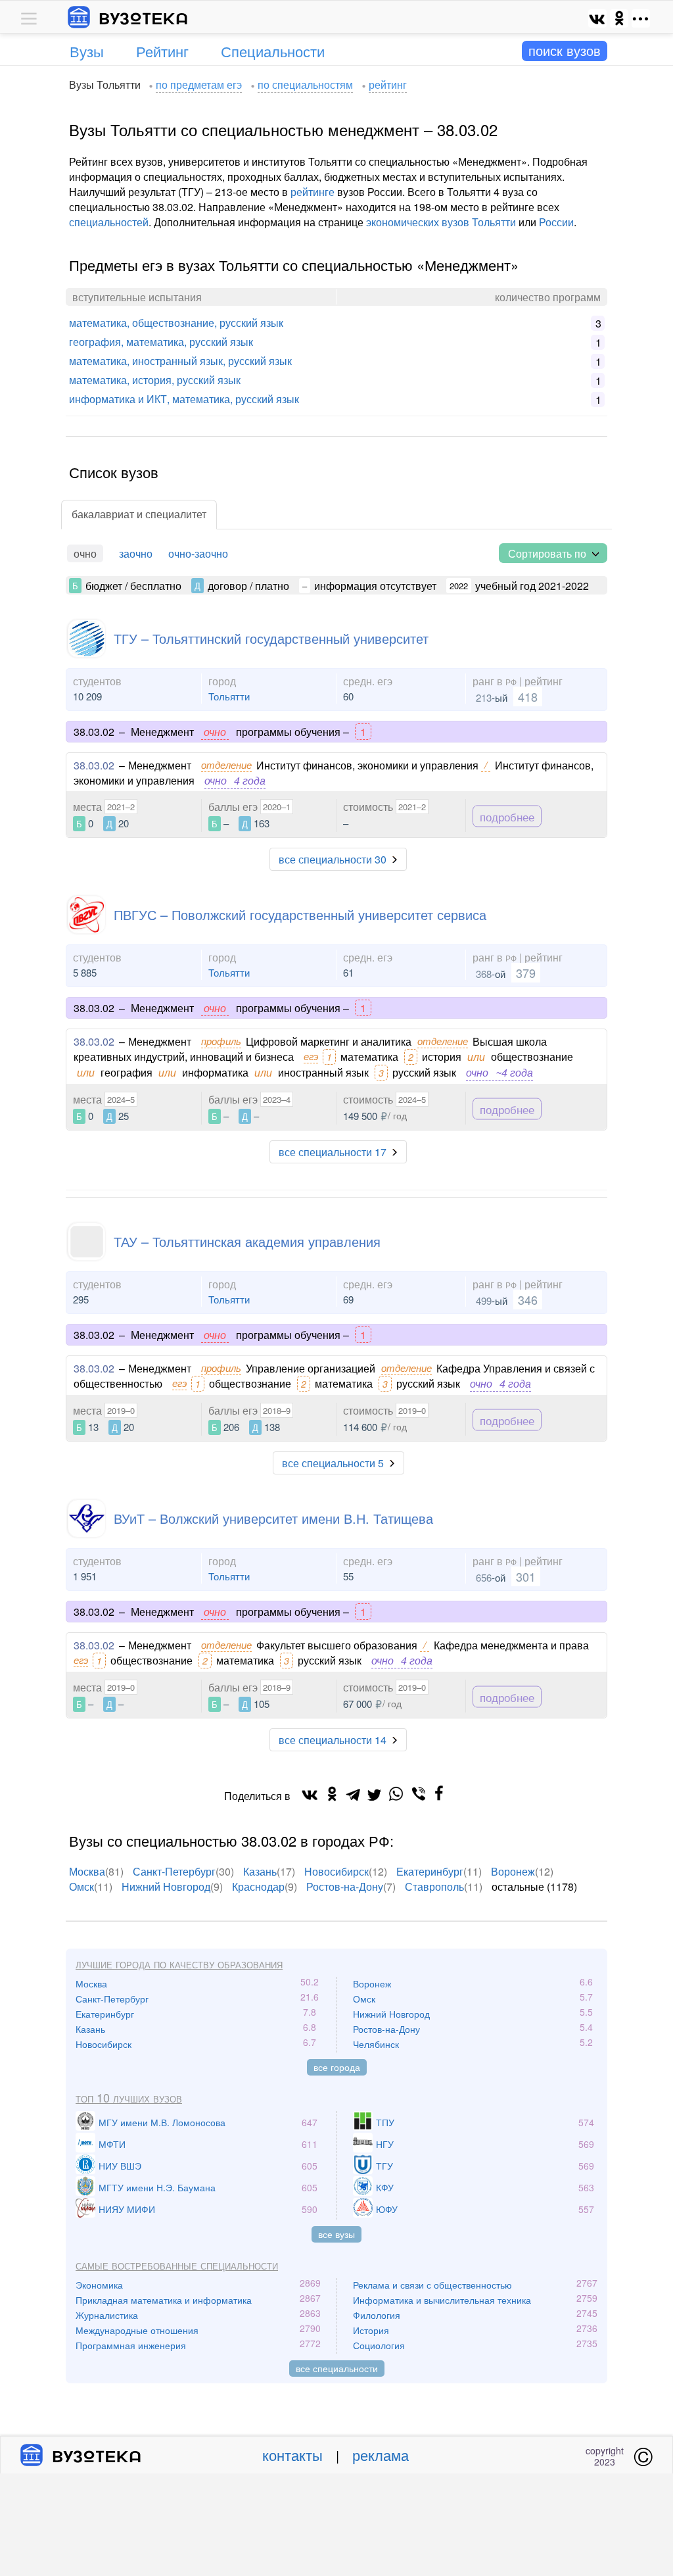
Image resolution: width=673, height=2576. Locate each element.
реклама (381, 2455)
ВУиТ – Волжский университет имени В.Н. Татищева (273, 1518)
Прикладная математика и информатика (164, 2300)
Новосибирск (336, 1871)
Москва (87, 1871)
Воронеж (513, 1871)
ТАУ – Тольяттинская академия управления (247, 1241)
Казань (260, 1871)
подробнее (507, 816)
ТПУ (385, 2122)
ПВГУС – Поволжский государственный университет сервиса (300, 914)
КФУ (385, 2187)
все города (337, 2067)
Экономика (99, 2285)
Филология (377, 2315)
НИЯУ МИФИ (127, 2209)
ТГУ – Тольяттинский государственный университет (271, 638)
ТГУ (384, 2166)
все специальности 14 (333, 1740)
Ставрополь (434, 1886)
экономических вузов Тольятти (441, 222)
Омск (81, 1886)
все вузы (336, 2234)
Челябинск (376, 2044)
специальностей (109, 222)
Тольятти (229, 696)
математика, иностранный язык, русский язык (180, 361)
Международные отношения (137, 2330)
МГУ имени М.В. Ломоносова (162, 2122)
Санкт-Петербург (174, 1871)
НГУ (385, 2144)
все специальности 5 (333, 1463)
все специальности (337, 2368)
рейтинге (313, 192)
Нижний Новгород (166, 1886)
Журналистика (107, 2315)
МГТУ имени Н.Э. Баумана (157, 2187)
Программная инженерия (131, 2345)
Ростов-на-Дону (345, 1886)
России (556, 222)
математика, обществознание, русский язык (176, 323)
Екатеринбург (430, 1871)
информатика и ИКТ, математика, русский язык (184, 399)
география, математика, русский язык (161, 342)
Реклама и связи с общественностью (432, 2285)
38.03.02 (94, 765)
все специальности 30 (333, 859)
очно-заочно (198, 553)
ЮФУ (387, 2209)
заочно (136, 553)
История (371, 2330)
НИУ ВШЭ (120, 2166)
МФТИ (112, 2144)
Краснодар (258, 1886)
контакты (292, 2455)
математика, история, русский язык (155, 380)
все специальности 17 (333, 1152)
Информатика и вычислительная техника (442, 2300)
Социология (379, 2345)
